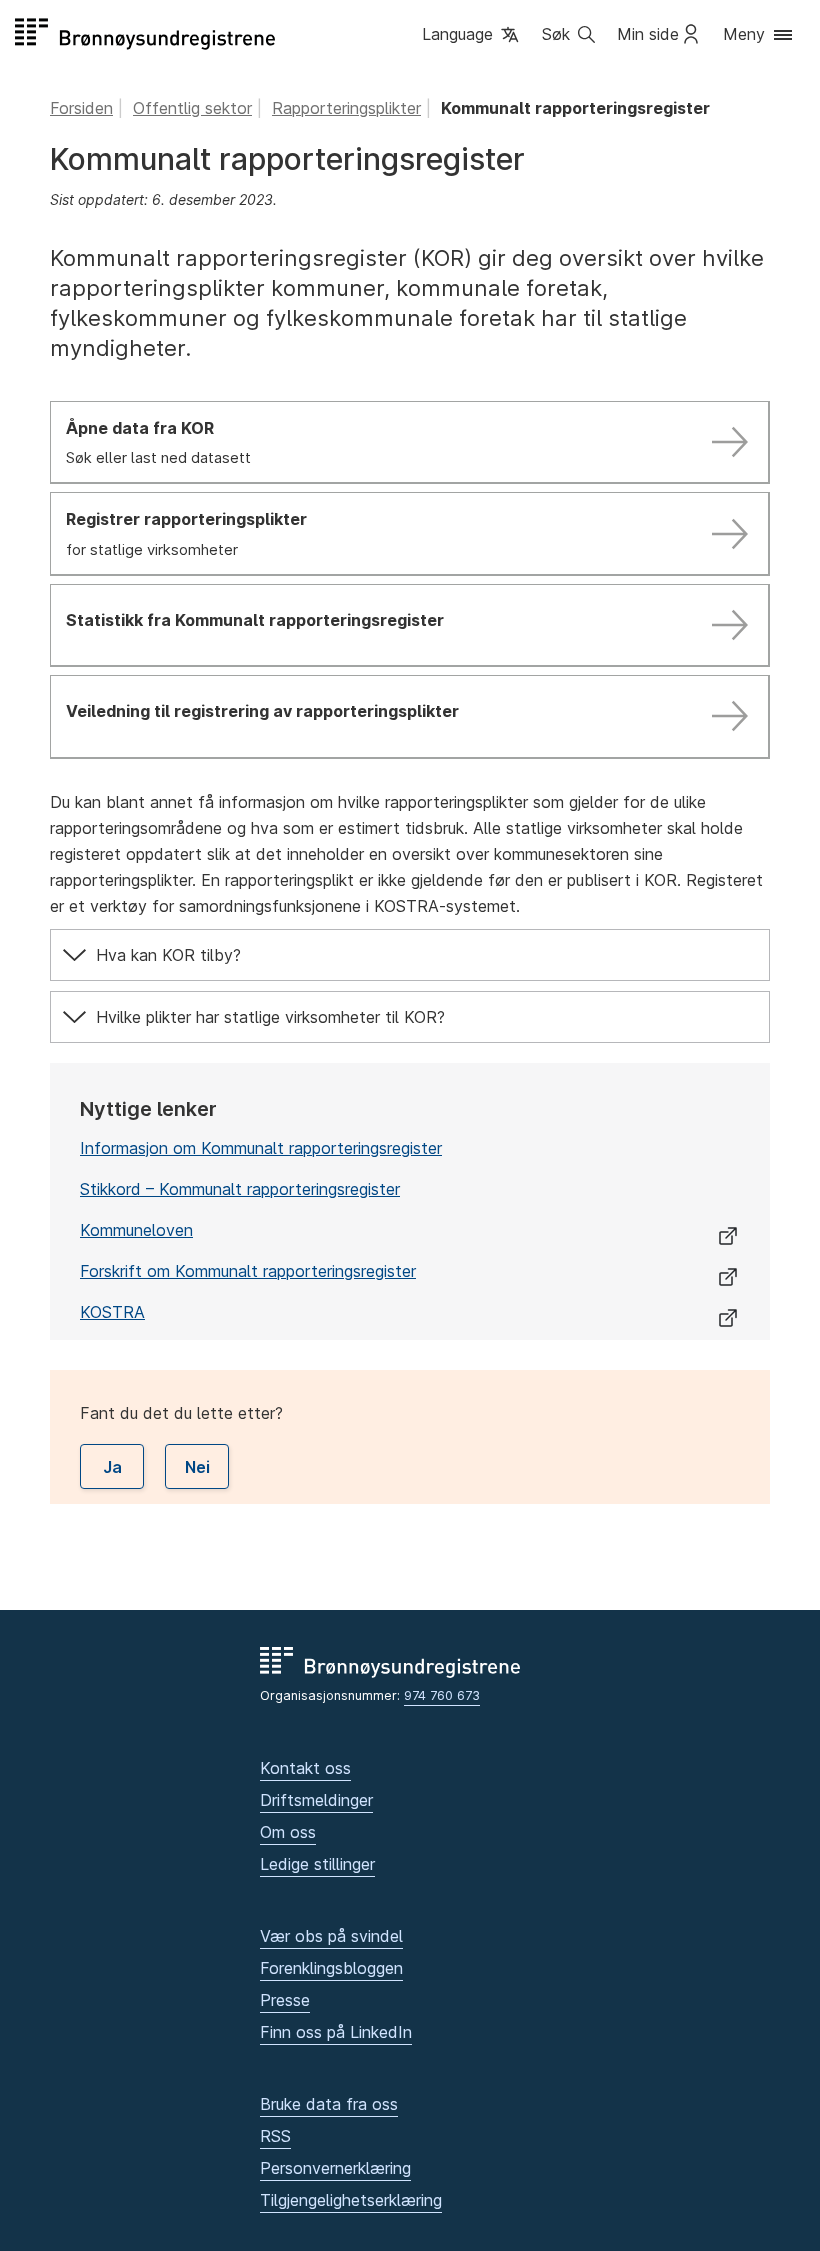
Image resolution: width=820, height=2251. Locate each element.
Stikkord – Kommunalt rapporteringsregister (240, 1189)
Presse (285, 2000)
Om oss (288, 1832)
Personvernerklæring (335, 2168)
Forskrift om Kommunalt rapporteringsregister (248, 1271)
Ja (112, 1467)
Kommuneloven (136, 1230)
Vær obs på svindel (331, 1936)
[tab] (410, 955)
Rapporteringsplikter (346, 108)
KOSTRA (112, 1312)
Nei (197, 1467)
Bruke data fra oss (329, 2104)
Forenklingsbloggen (331, 1968)
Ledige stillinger (317, 1864)
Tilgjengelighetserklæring (351, 2200)
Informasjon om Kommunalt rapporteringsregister (261, 1148)
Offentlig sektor (192, 108)
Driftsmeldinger (316, 1800)
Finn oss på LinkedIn (336, 2032)
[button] (472, 36)
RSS (275, 2136)
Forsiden (81, 108)
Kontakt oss (305, 1768)
